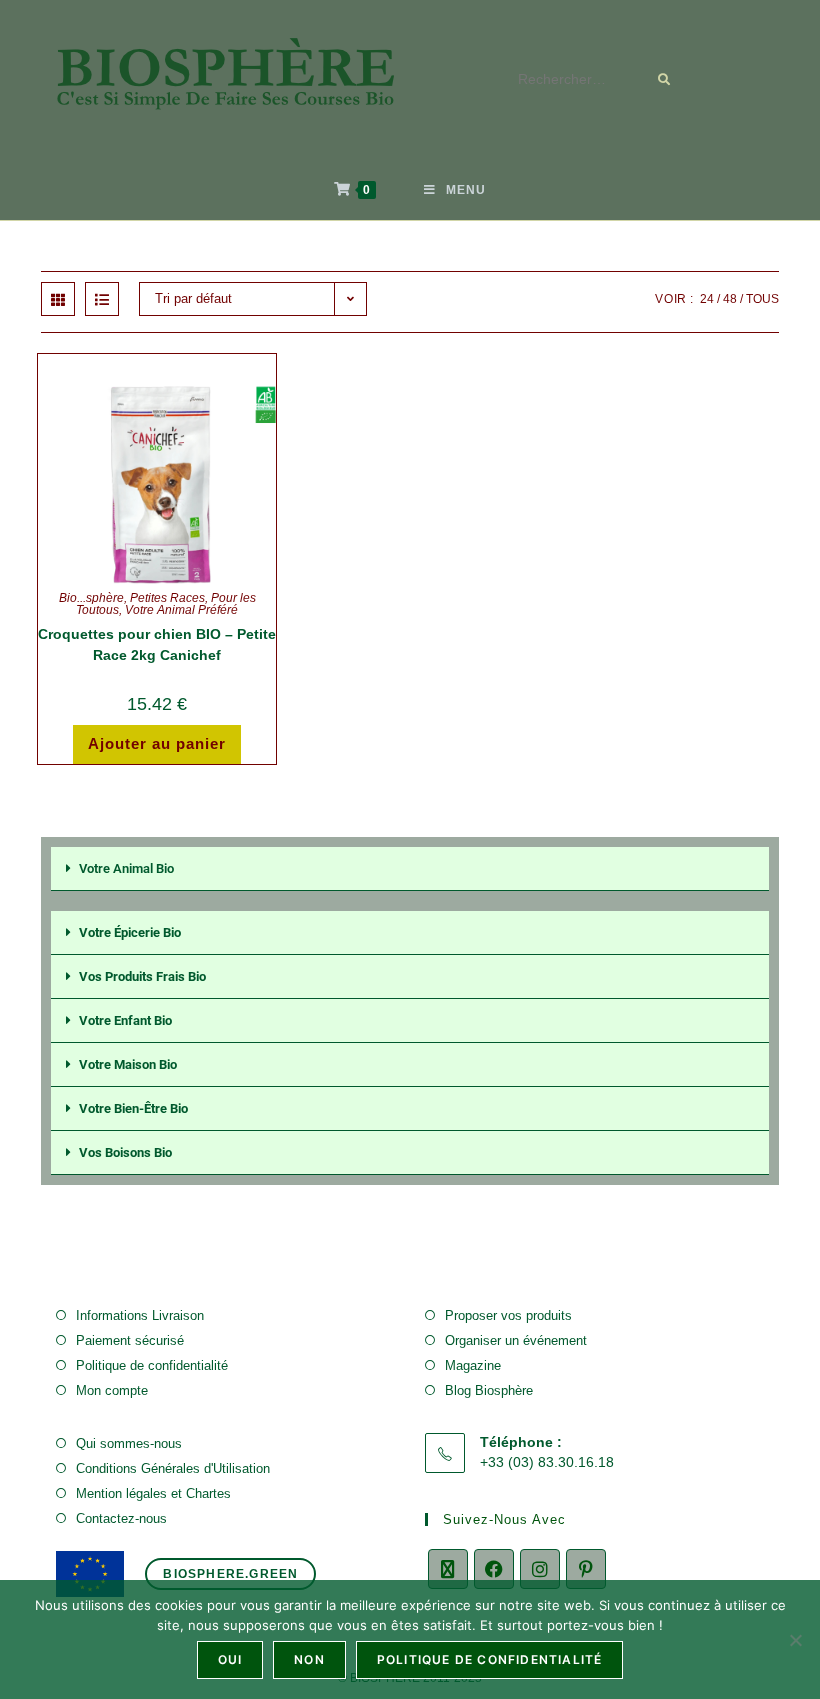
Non (309, 1659)
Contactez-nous (121, 1518)
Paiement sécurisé (130, 1340)
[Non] (795, 1640)
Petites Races (167, 598)
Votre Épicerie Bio (130, 932)
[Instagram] (540, 1569)
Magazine (473, 1365)
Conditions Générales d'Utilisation (173, 1468)
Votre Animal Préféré (181, 610)
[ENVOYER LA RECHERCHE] (665, 80)
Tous (762, 299)
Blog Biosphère (489, 1390)
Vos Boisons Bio (125, 1152)
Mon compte (112, 1390)
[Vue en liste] (102, 299)
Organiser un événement (516, 1340)
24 (707, 299)
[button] (410, 869)
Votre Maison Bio (128, 1064)
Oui (230, 1659)
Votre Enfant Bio (125, 1020)
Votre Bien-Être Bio (133, 1108)
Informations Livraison (140, 1315)
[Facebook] (494, 1569)
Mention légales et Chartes (153, 1493)
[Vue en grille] (58, 299)
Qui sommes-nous (129, 1443)
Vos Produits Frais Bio (142, 976)
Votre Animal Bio (126, 868)
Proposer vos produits (508, 1315)
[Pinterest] (586, 1569)
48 (730, 299)
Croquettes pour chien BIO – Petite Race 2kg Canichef (157, 644)
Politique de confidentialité (152, 1365)
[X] (448, 1569)
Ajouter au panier (157, 743)
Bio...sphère (91, 598)
